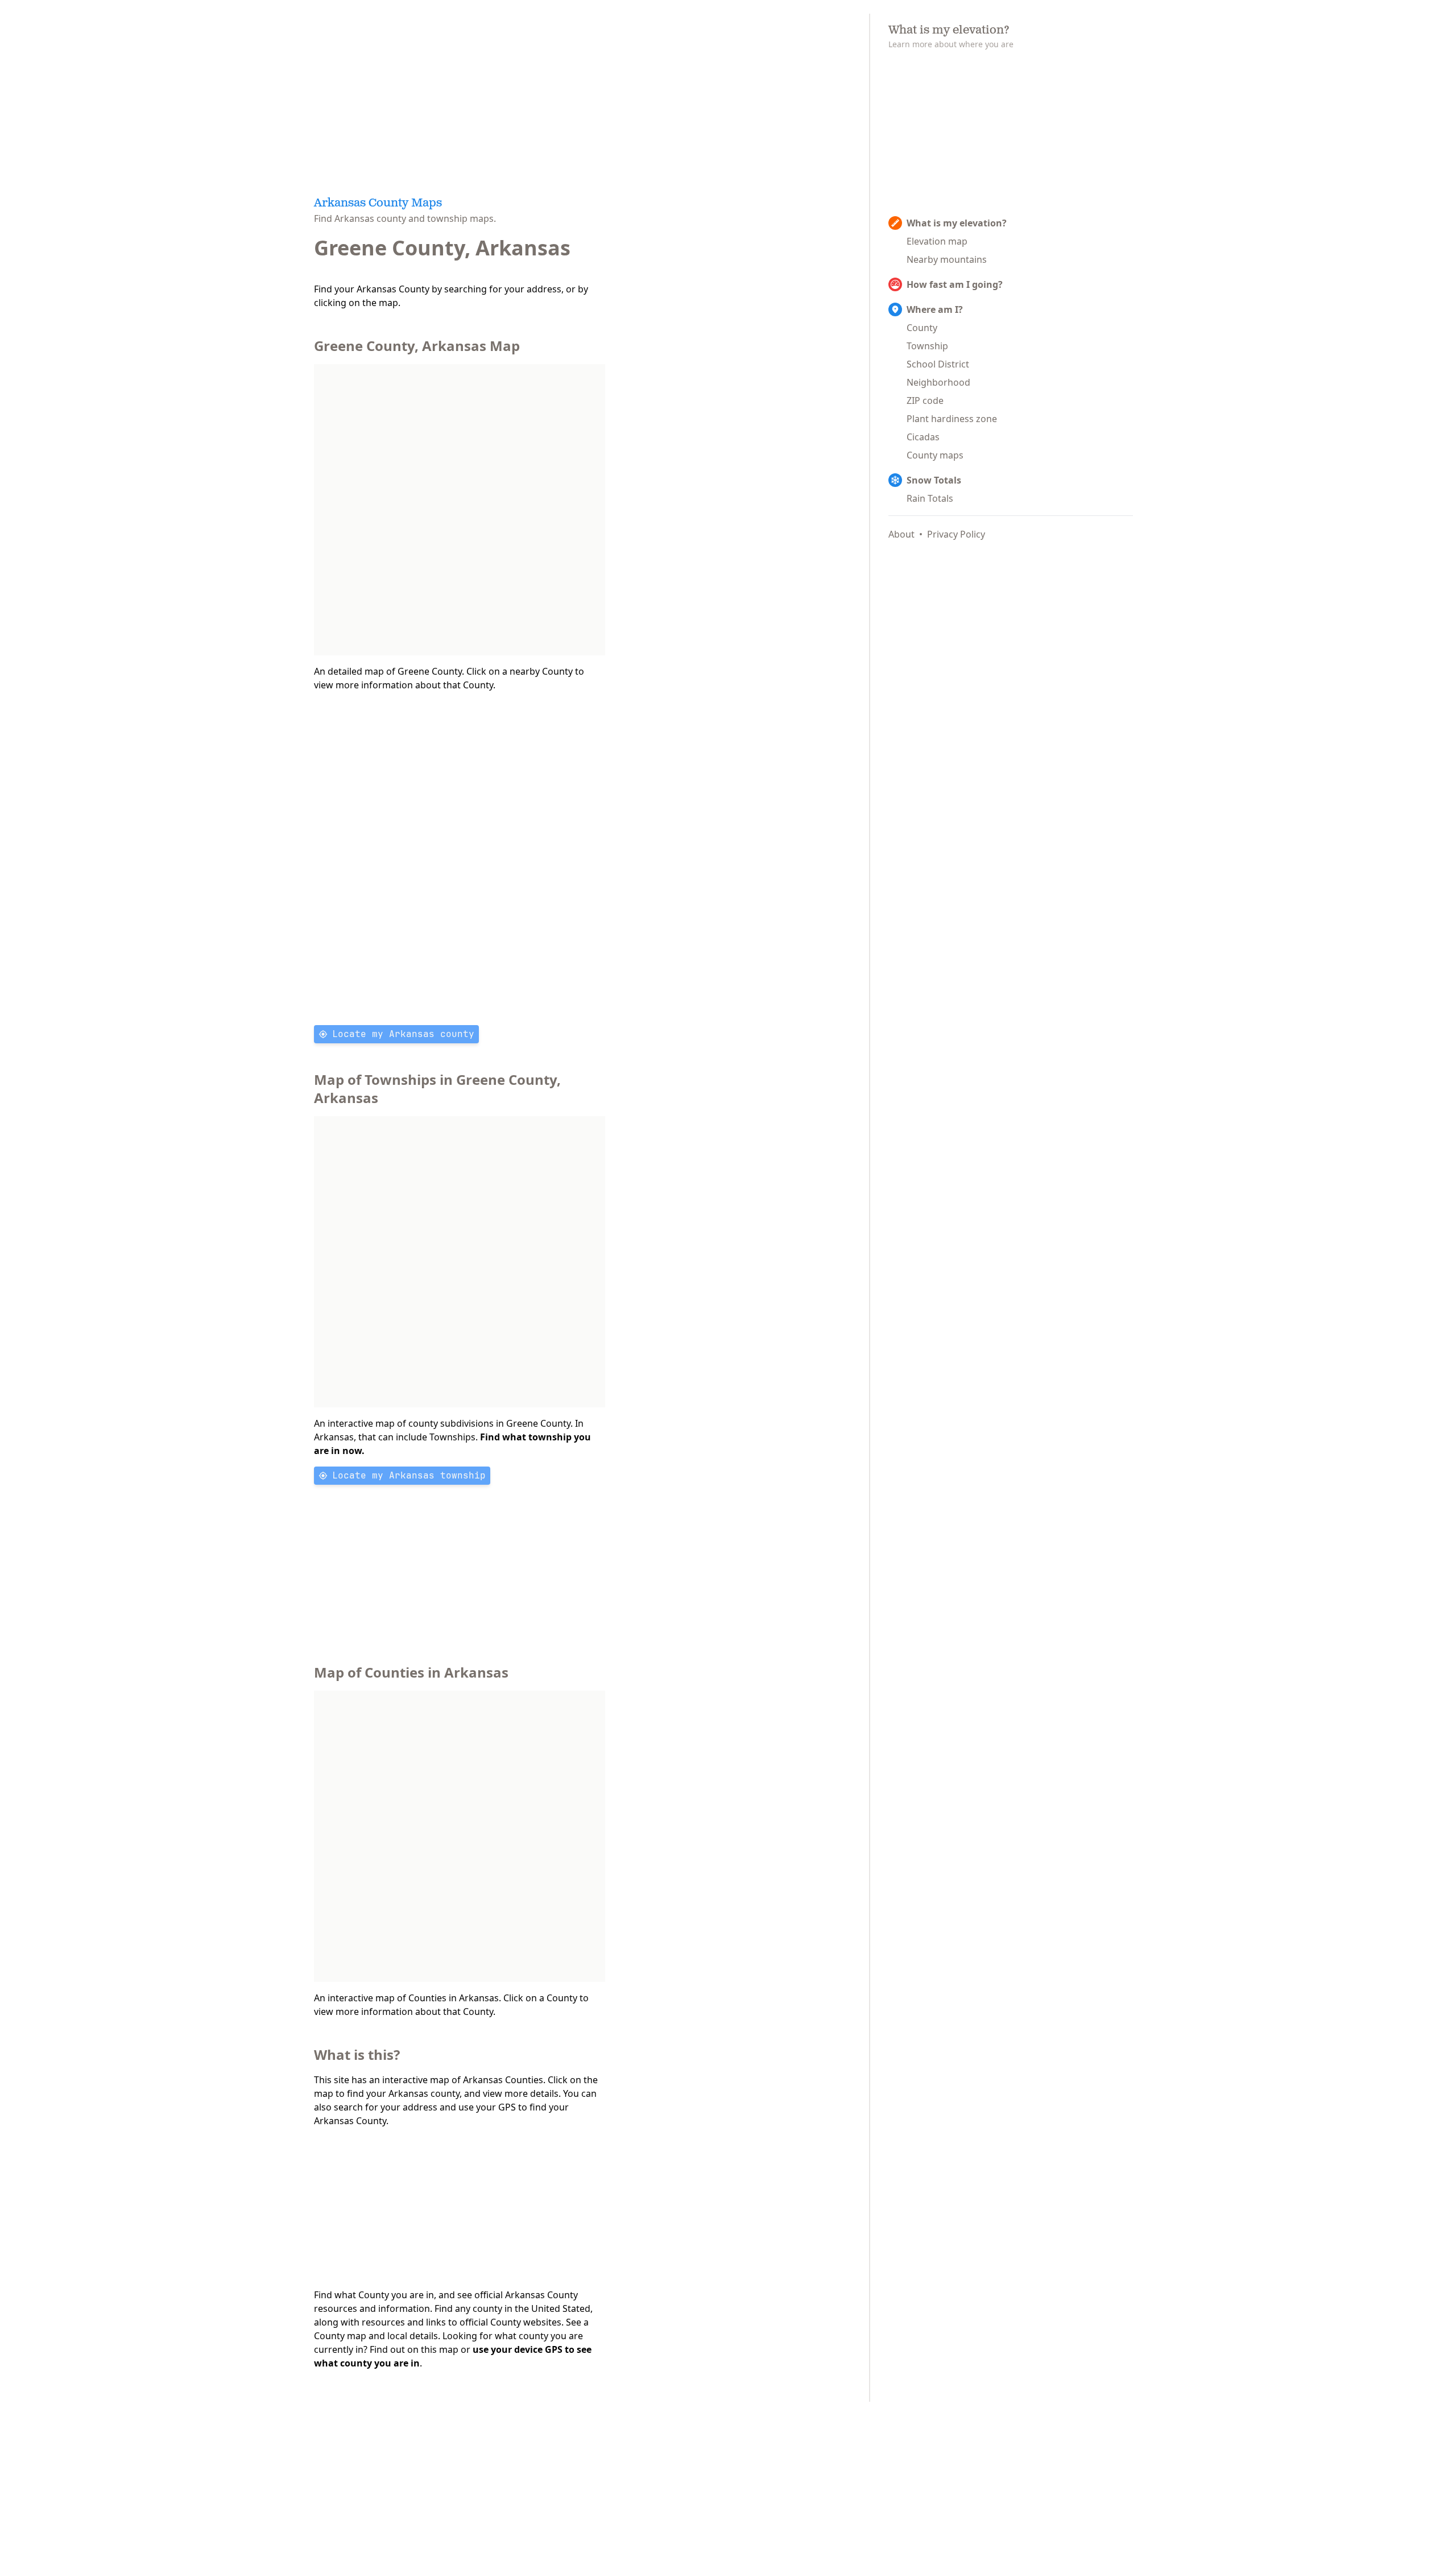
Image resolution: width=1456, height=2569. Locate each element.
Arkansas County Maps (378, 204)
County (922, 328)
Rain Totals (930, 498)
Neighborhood (938, 382)
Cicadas (923, 437)
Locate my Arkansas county (403, 1034)
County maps (935, 455)
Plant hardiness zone (952, 419)
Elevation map (937, 241)
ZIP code (925, 400)
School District (938, 364)
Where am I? (935, 309)
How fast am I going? (955, 284)
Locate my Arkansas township (409, 1475)
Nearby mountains (947, 259)
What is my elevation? (957, 223)
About (901, 534)
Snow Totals (934, 480)
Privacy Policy (956, 534)
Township (927, 346)
